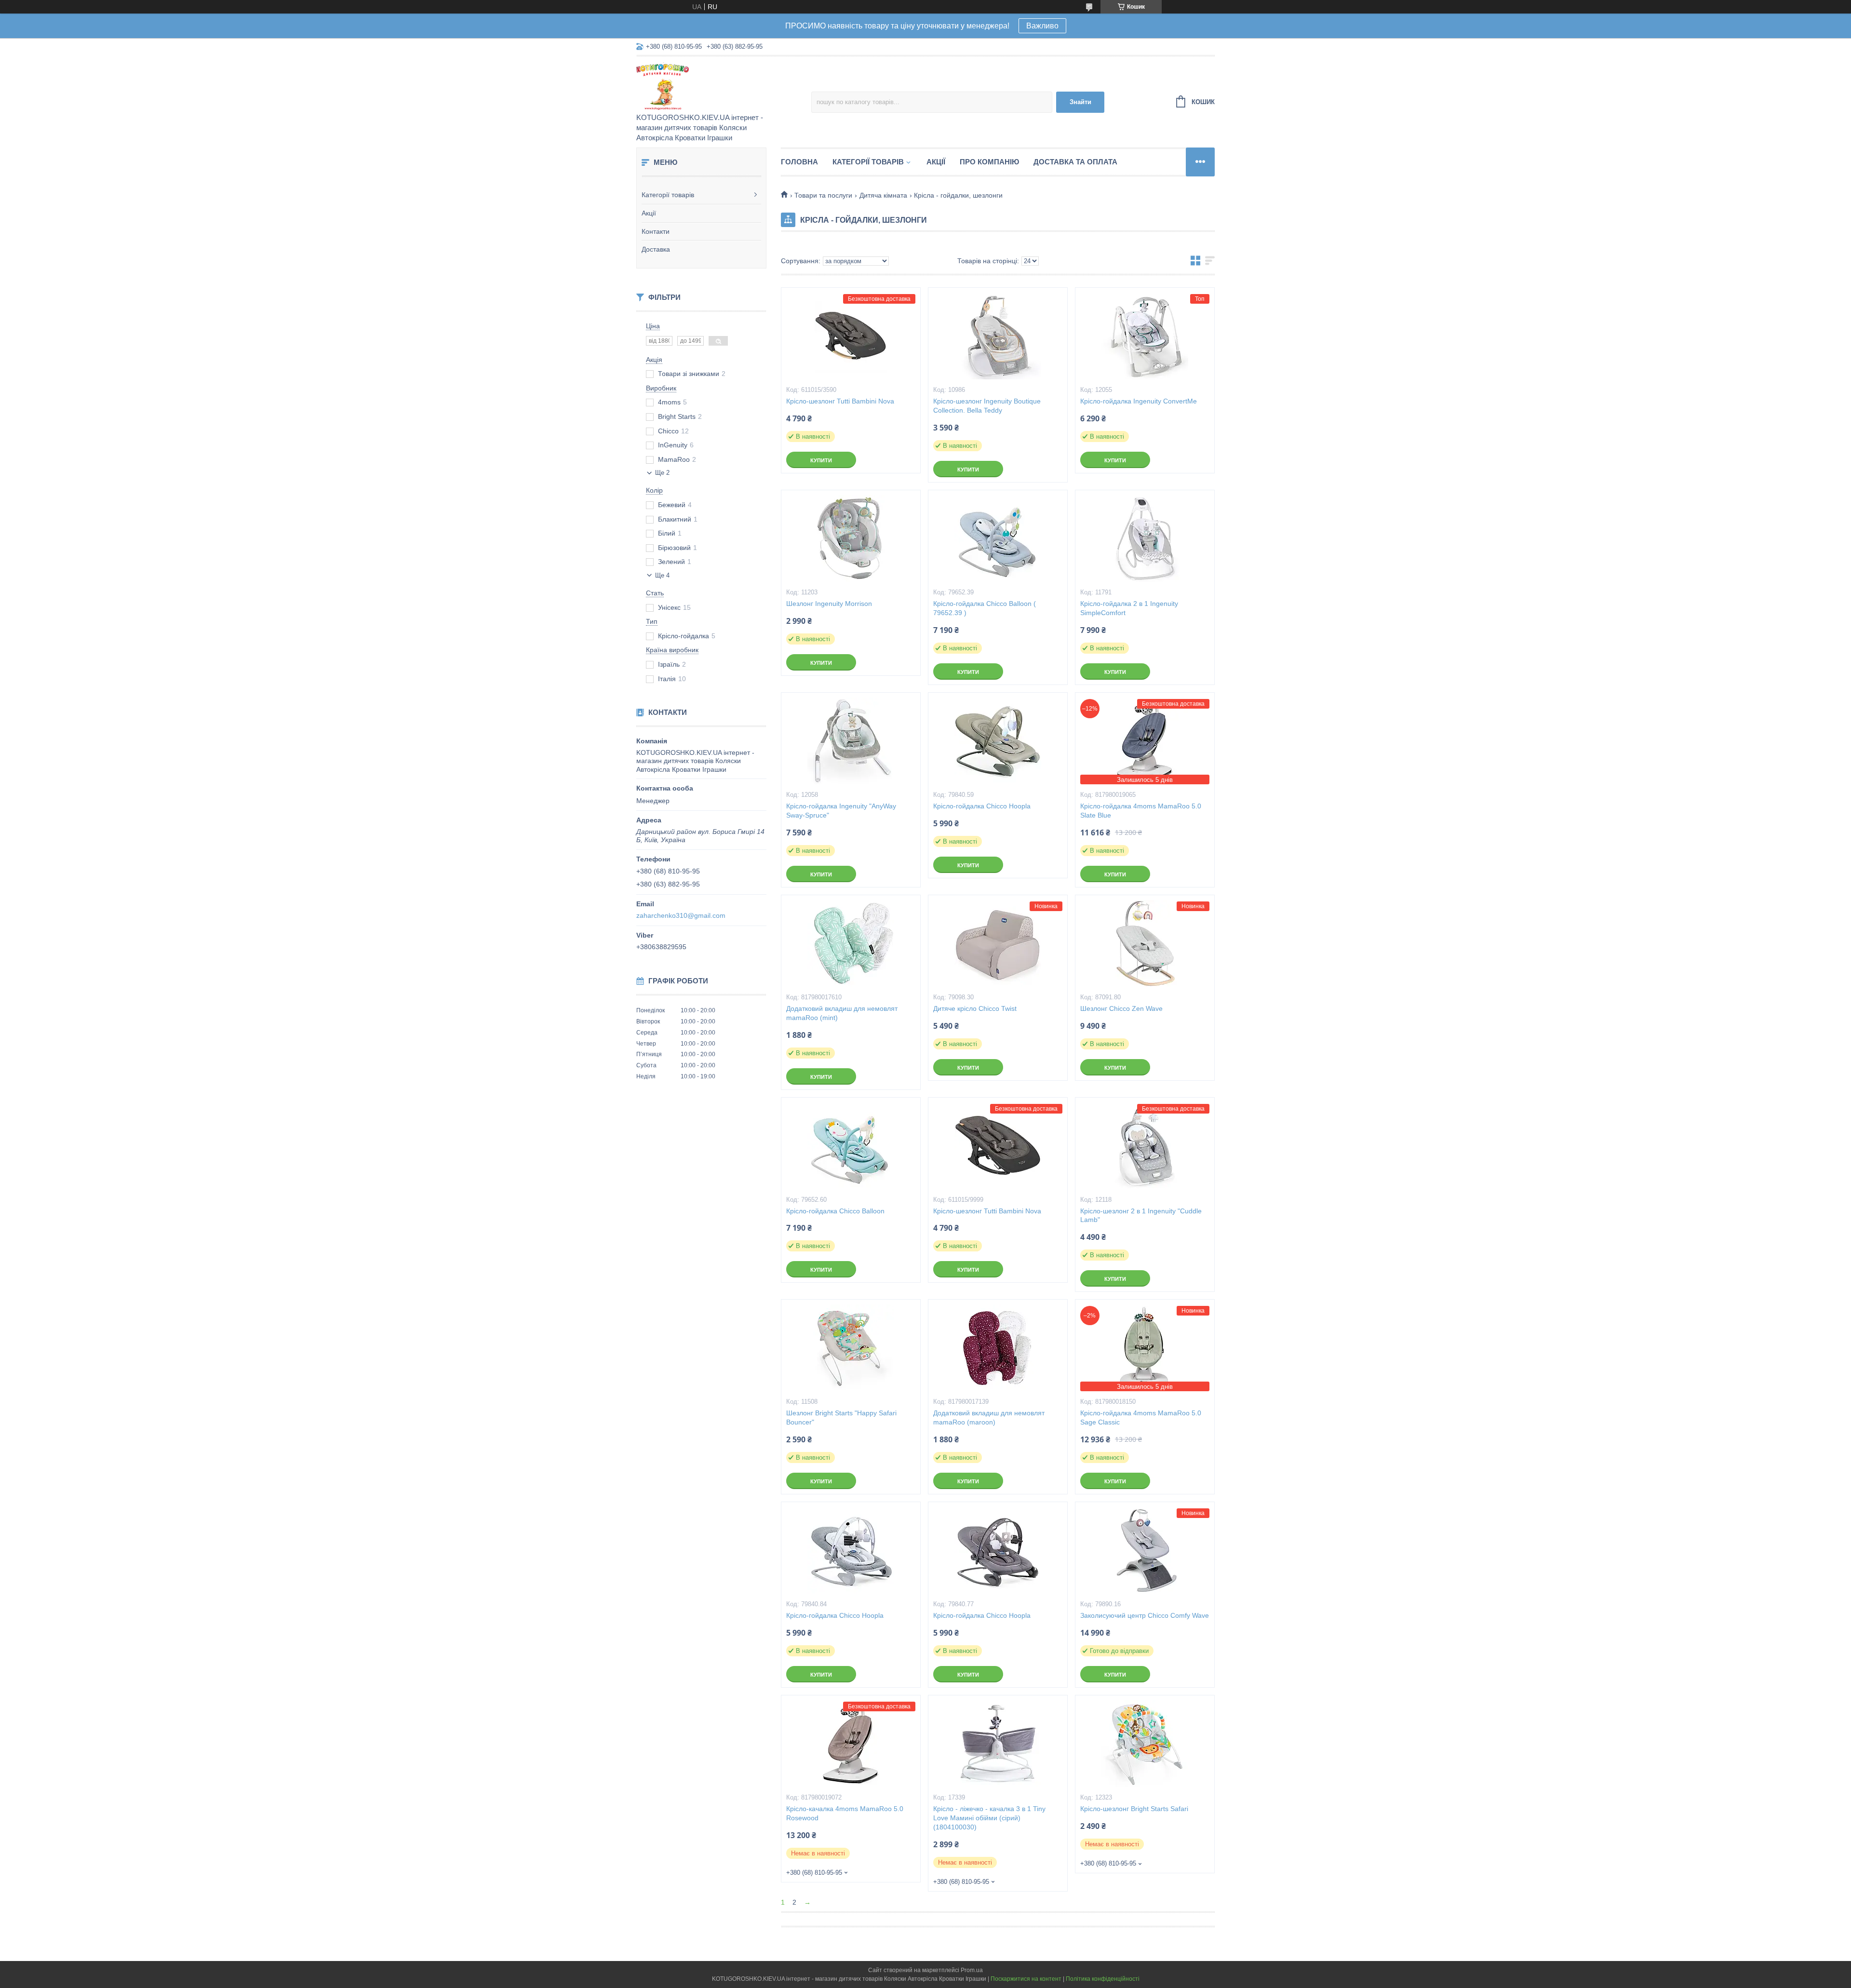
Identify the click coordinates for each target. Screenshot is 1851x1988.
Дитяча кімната (883, 195)
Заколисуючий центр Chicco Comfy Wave (1145, 1615)
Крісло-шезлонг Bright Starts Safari (1134, 1809)
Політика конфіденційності (1103, 1979)
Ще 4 (662, 575)
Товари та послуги (823, 195)
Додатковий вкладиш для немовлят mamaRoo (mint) (842, 1013)
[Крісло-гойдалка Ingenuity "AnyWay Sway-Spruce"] (851, 741)
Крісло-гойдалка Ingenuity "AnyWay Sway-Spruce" (841, 811)
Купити (821, 460)
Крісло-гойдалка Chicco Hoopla (982, 806)
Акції (649, 213)
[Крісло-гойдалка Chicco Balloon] (851, 1146)
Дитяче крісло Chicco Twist (975, 1008)
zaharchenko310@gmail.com (681, 915)
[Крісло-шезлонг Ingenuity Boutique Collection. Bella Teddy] (998, 336)
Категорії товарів (668, 195)
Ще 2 (662, 473)
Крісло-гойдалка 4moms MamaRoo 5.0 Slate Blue (1141, 811)
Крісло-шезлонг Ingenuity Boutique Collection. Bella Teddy (987, 406)
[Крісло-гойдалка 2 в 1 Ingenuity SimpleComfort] (1145, 538)
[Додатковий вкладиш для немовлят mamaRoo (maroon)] (998, 1348)
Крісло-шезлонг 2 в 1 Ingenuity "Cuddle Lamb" (1141, 1216)
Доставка (656, 249)
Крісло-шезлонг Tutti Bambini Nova (840, 401)
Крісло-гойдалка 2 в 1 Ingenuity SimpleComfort (1129, 608)
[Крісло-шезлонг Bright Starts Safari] (1145, 1744)
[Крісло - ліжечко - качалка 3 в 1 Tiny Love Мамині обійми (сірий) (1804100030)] (998, 1744)
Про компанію (989, 162)
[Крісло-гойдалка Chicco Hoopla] (998, 741)
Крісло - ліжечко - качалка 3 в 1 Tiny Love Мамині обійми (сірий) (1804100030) (989, 1818)
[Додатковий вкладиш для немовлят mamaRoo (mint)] (851, 943)
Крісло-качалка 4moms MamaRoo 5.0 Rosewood (845, 1813)
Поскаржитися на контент (1026, 1979)
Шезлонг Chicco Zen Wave (1121, 1008)
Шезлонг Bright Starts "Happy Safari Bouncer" (841, 1417)
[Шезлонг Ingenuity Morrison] (851, 538)
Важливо (1042, 26)
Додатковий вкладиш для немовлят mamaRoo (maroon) (989, 1417)
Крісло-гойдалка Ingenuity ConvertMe (1139, 401)
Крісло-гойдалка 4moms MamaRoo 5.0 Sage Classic (1141, 1417)
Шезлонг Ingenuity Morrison (829, 604)
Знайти (1080, 102)
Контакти (656, 231)
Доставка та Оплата (1075, 162)
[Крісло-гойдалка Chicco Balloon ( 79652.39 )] (998, 538)
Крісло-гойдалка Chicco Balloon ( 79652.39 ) (985, 608)
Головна (799, 162)
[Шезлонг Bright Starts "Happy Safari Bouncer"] (851, 1348)
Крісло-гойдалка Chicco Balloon (835, 1211)
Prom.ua (972, 1970)
